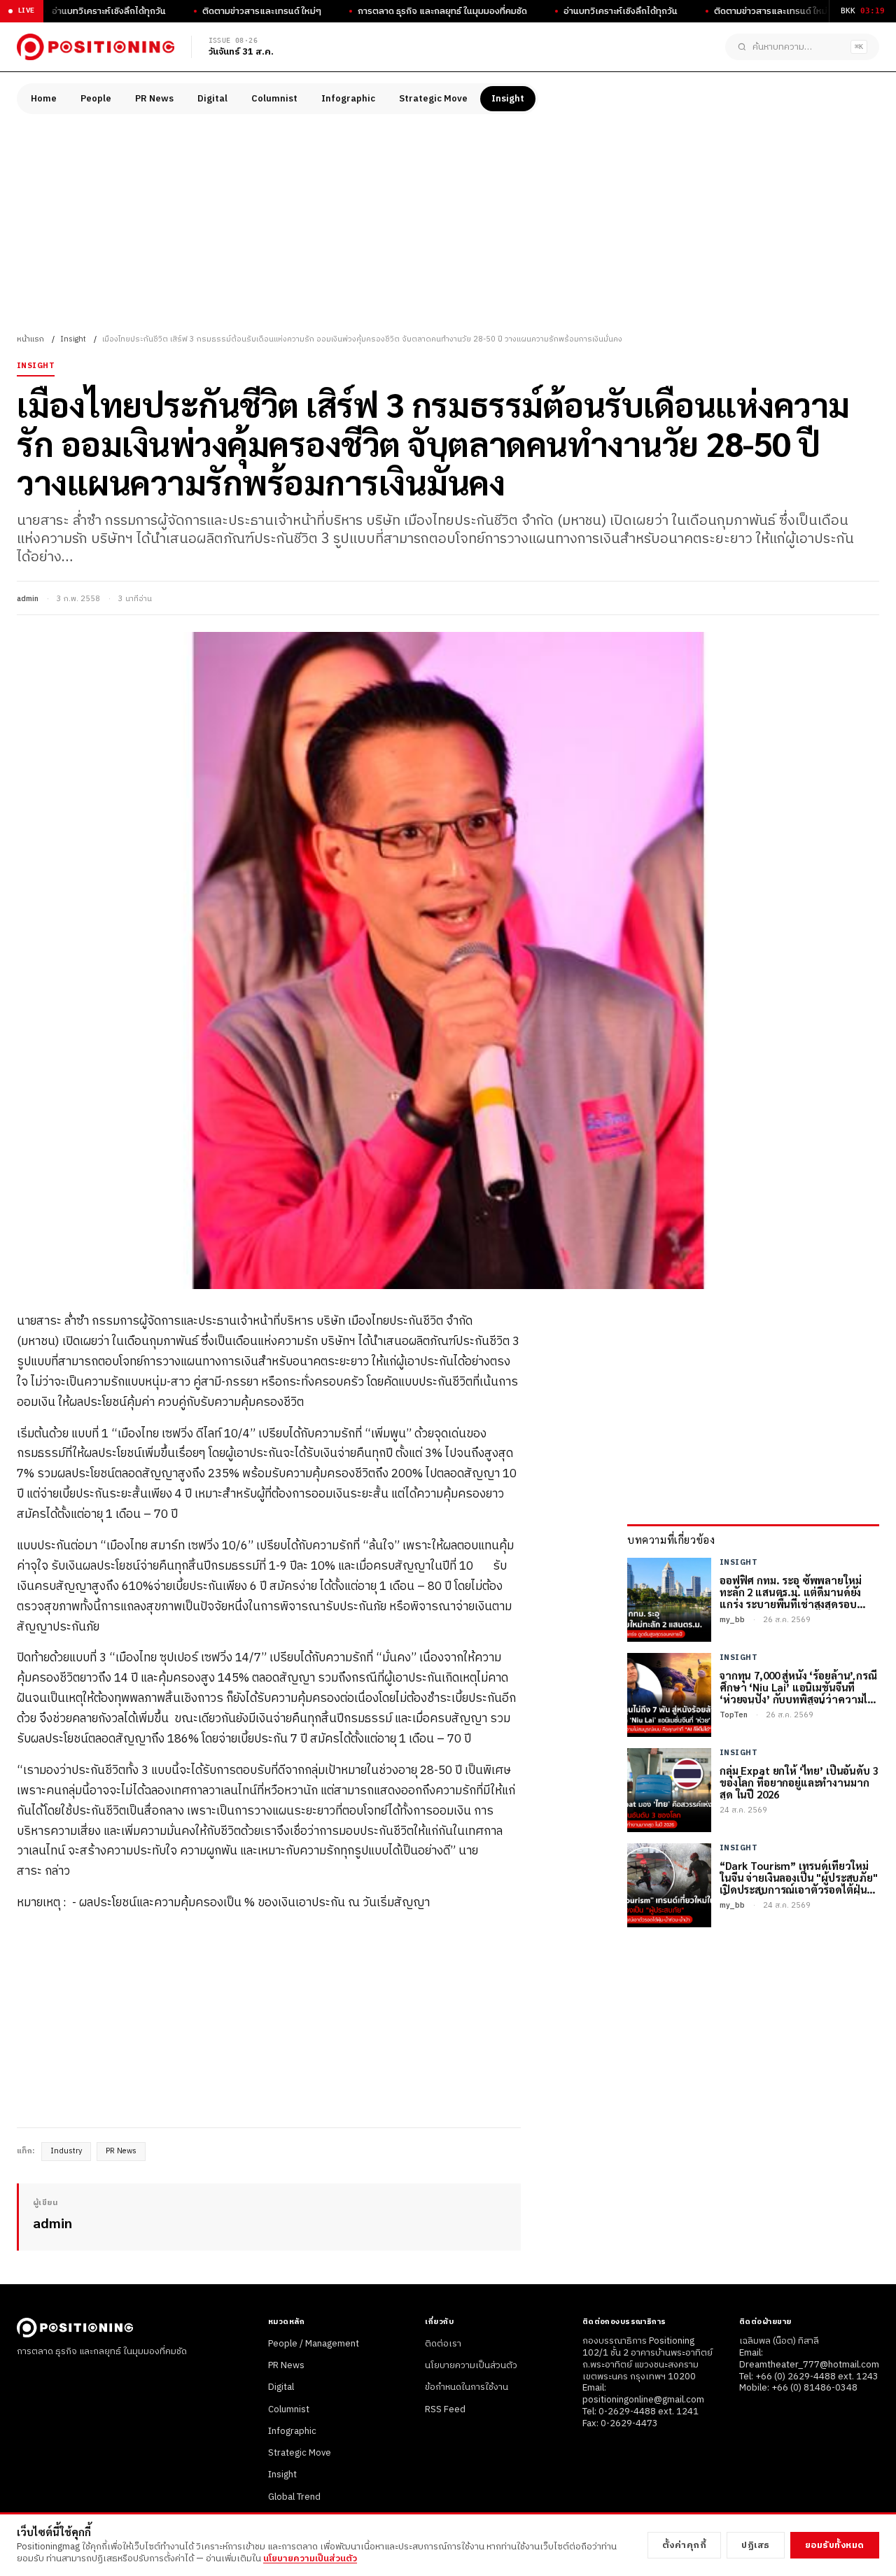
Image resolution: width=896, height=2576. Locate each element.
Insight (508, 99)
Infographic (348, 99)
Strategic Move (433, 99)
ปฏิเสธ (756, 2545)
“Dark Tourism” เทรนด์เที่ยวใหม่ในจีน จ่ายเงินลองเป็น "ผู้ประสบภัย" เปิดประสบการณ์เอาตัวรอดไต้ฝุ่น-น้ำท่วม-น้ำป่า (799, 1878)
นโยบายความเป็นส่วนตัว (471, 2365)
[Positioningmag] (96, 47)
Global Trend (294, 2497)
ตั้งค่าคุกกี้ (685, 2545)
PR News (154, 99)
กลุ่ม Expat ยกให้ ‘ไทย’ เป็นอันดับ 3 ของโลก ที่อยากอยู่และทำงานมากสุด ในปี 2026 (799, 1782)
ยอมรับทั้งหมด (835, 2545)
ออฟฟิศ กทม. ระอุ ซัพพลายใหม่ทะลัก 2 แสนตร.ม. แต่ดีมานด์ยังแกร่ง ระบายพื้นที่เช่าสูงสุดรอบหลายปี (790, 1592)
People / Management (314, 2344)
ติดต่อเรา (443, 2344)
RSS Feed (445, 2409)
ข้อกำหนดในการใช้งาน (467, 2387)
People (96, 99)
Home (44, 99)
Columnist (274, 99)
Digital (212, 99)
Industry (66, 2151)
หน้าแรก (30, 339)
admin (28, 599)
